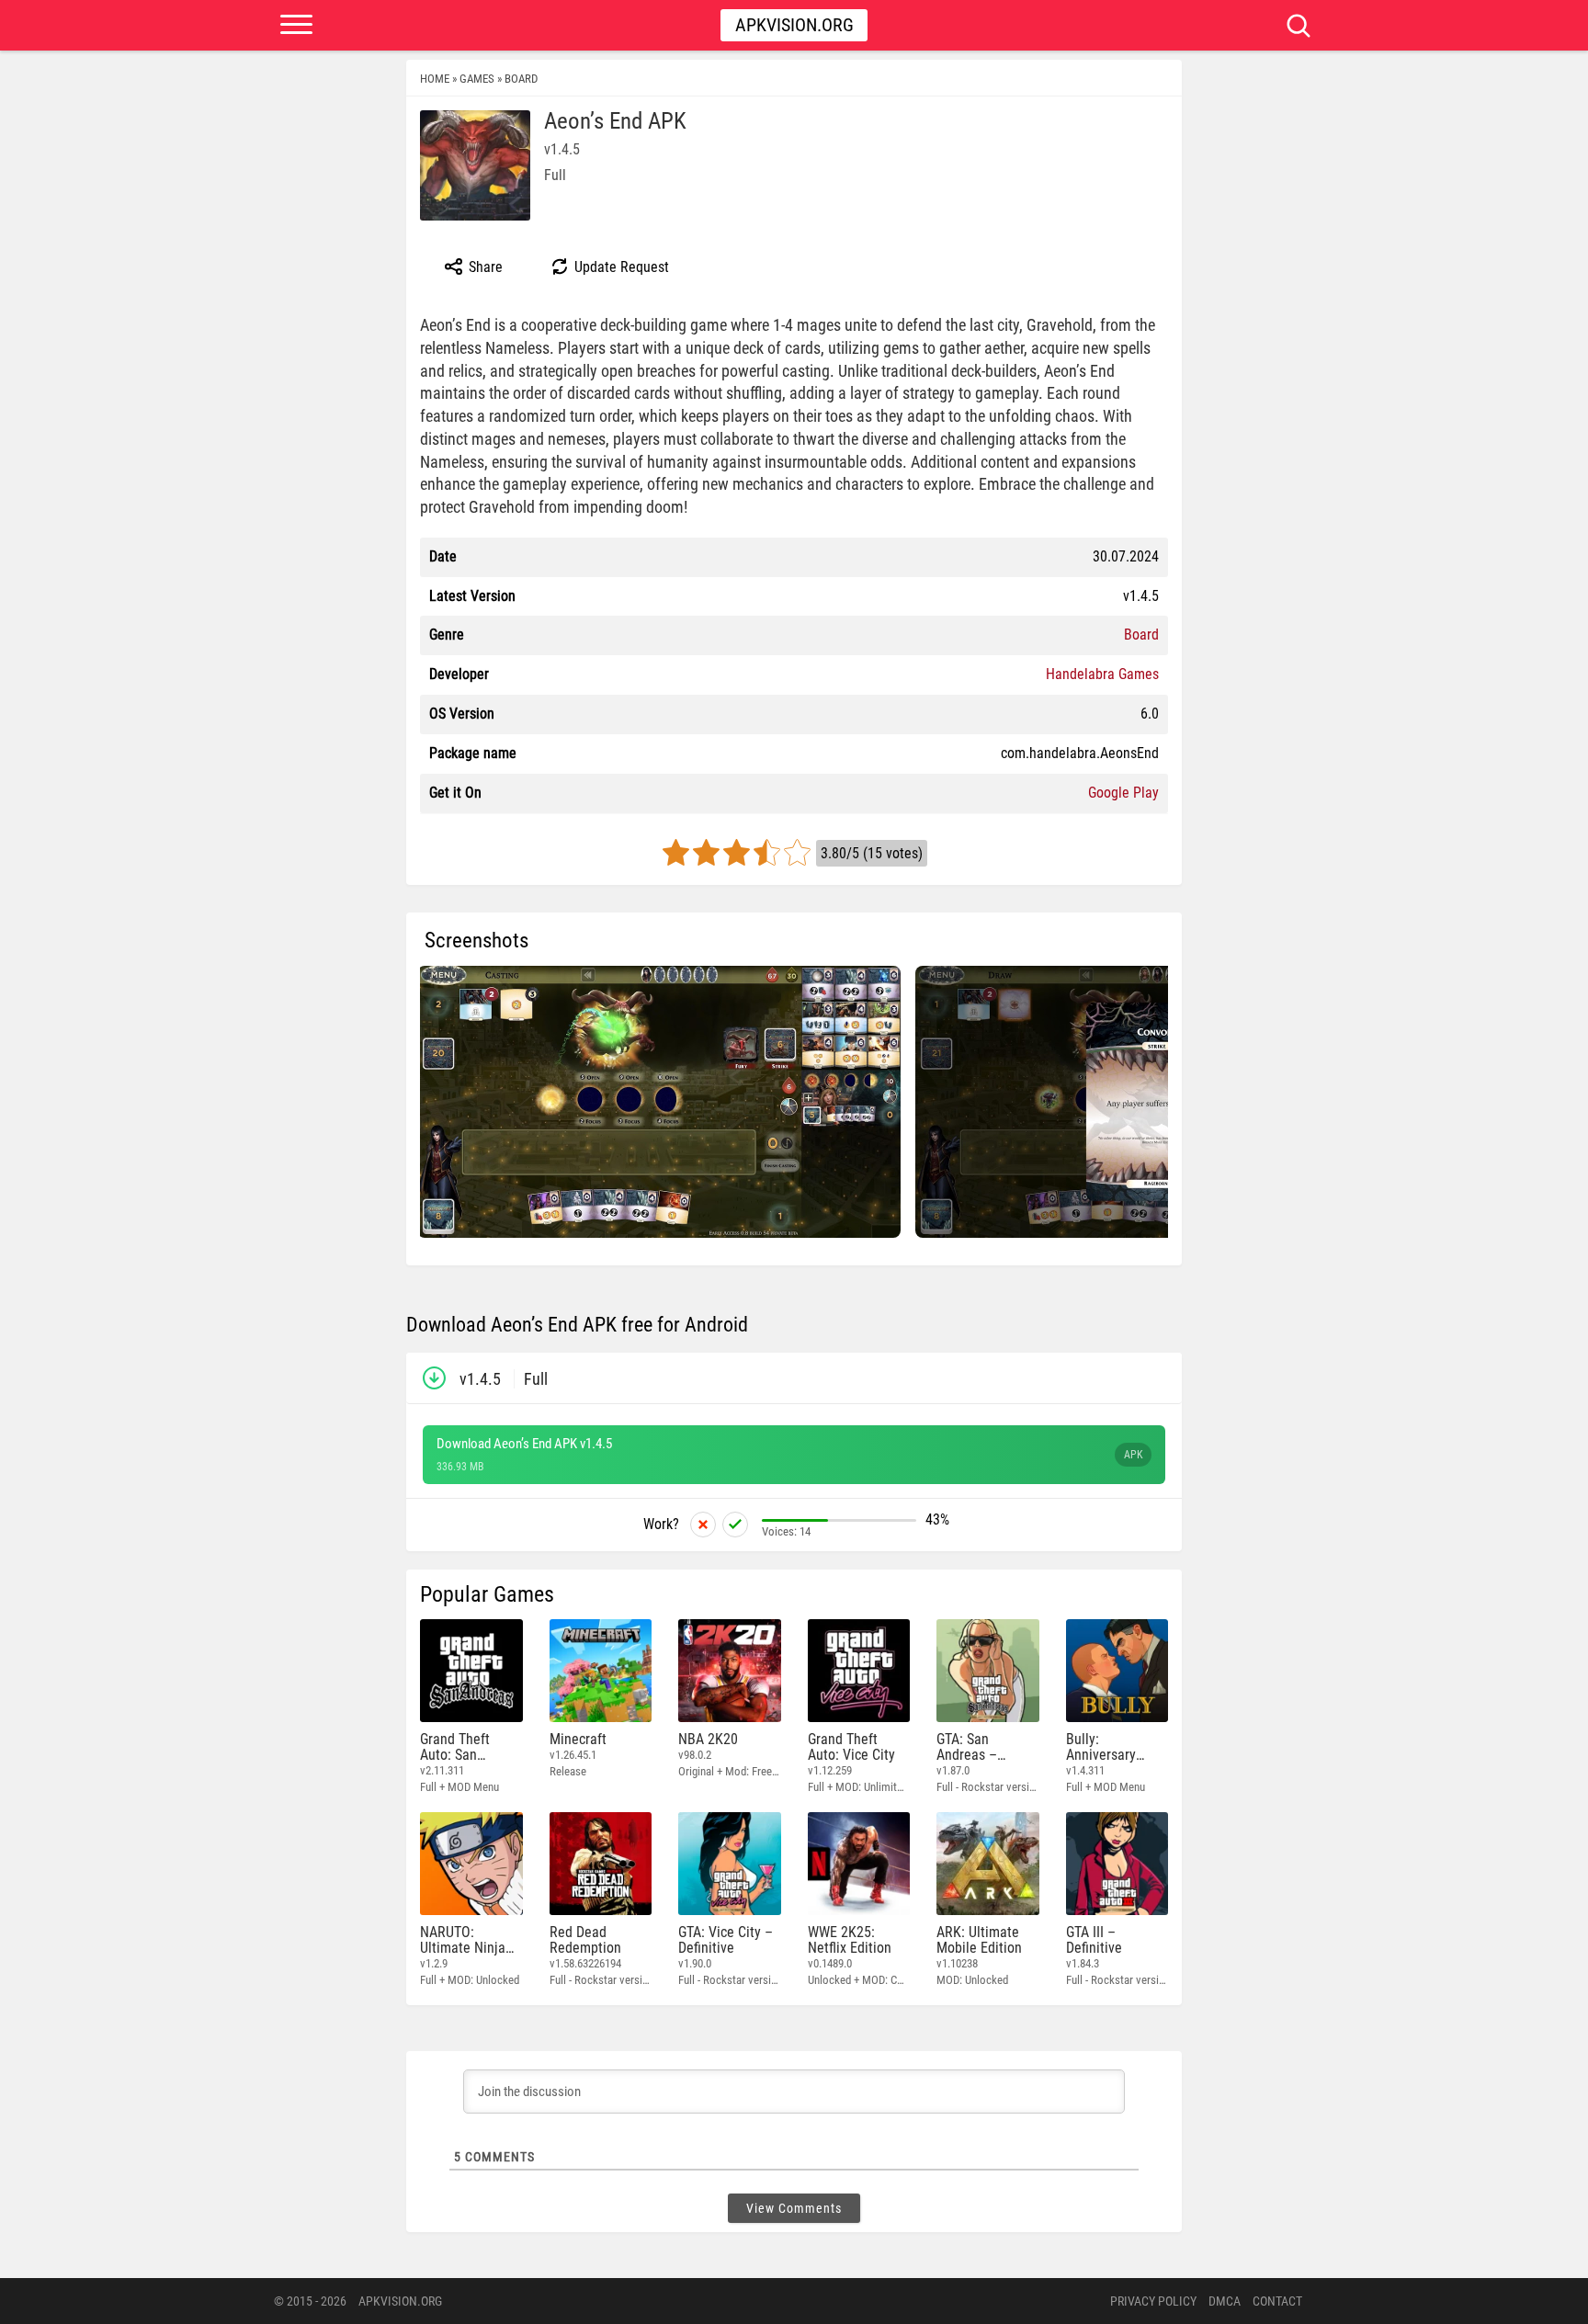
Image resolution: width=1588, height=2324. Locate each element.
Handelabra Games (1102, 674)
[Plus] (735, 1525)
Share (484, 267)
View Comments (794, 2208)
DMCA (1225, 2301)
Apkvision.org (794, 25)
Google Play (1123, 793)
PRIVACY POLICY (1153, 2301)
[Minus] (703, 1525)
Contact (1277, 2301)
